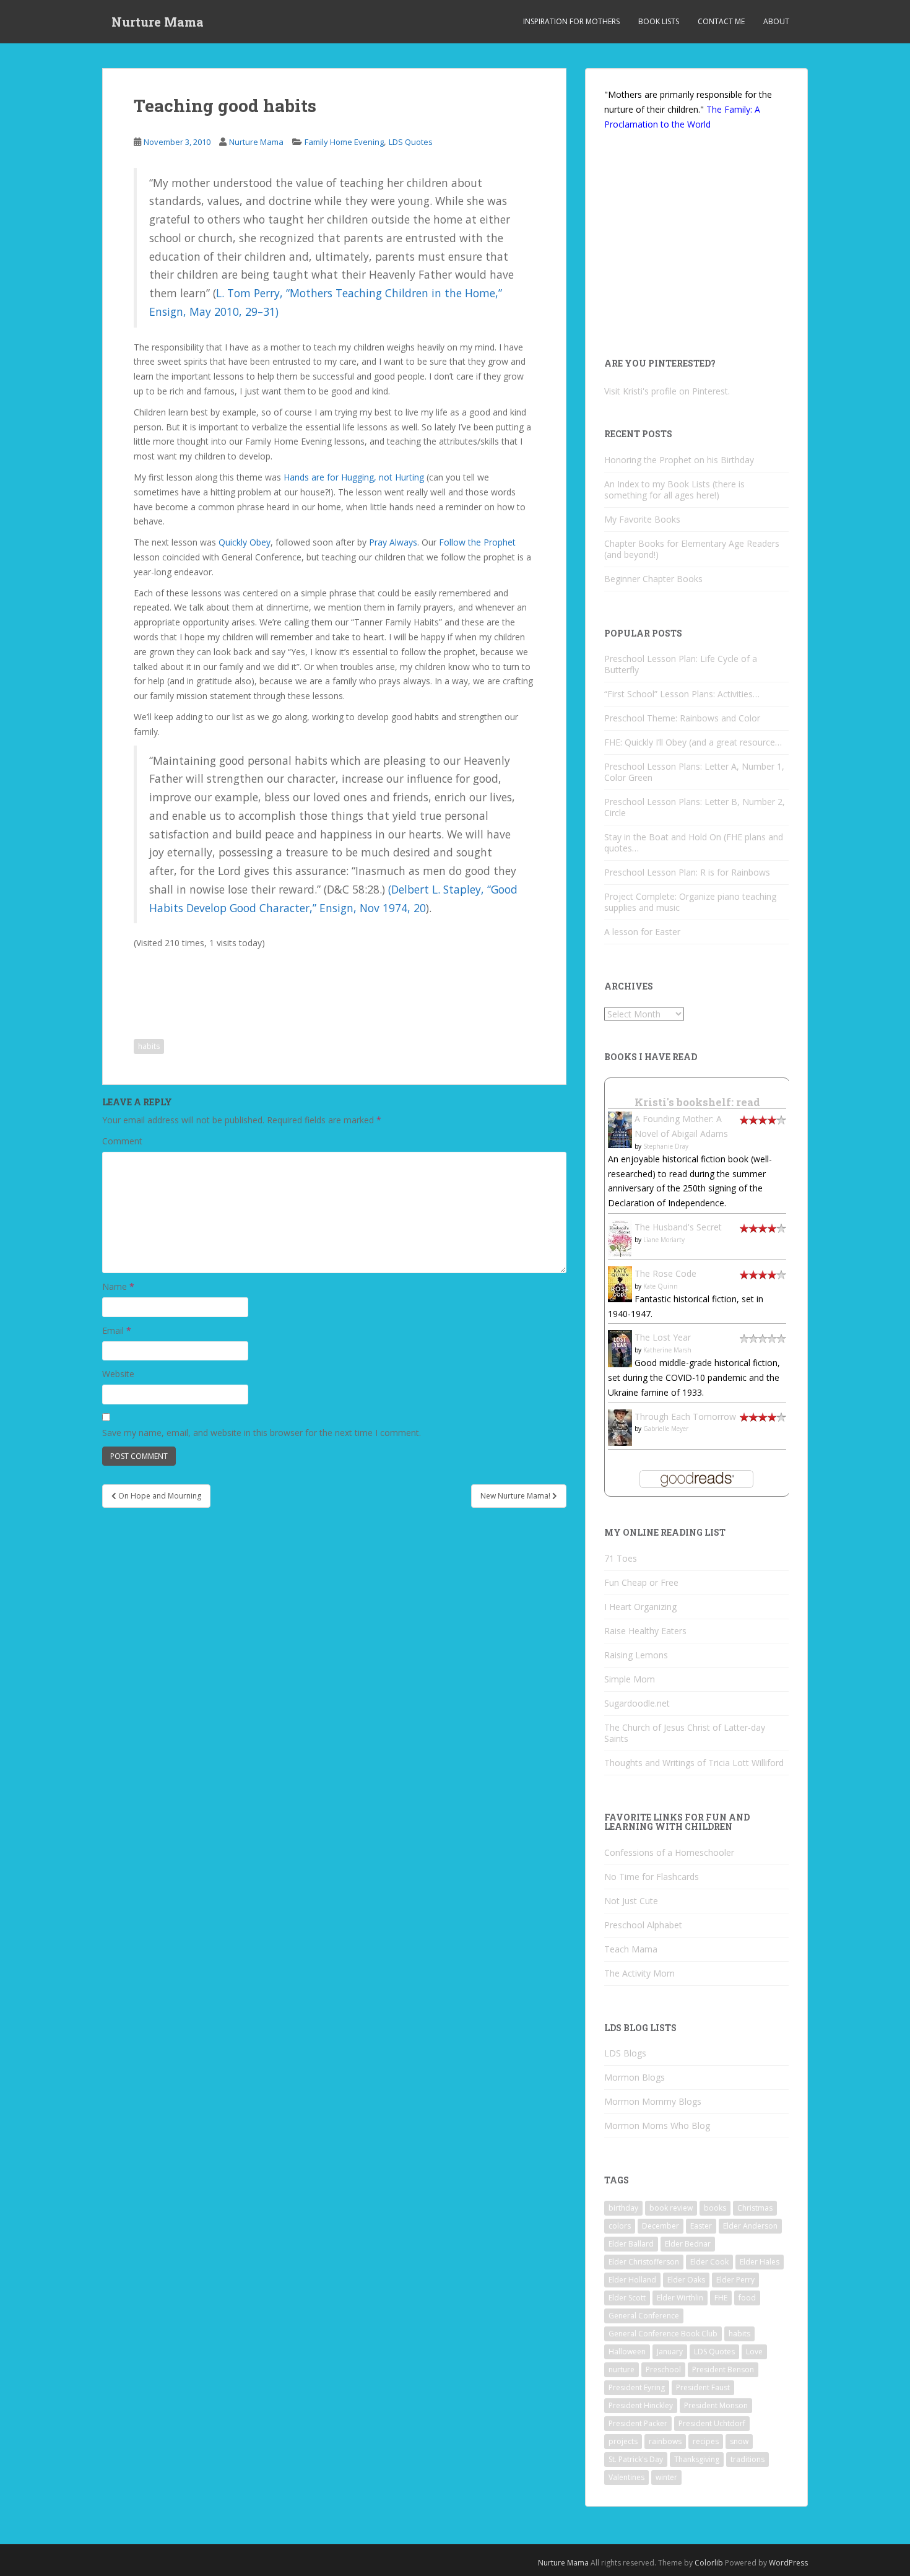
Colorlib (709, 2563)
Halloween (627, 2352)
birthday (623, 2208)
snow (739, 2441)
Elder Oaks (686, 2280)
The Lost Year (663, 1337)
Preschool (663, 2369)
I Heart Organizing (640, 1607)
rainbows (665, 2441)
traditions (747, 2459)
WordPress (788, 2563)
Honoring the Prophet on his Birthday (679, 460)
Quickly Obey (245, 542)
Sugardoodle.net (637, 1703)
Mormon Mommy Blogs (653, 2101)
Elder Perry (735, 2280)
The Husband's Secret (678, 1227)
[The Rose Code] (620, 1283)
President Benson (723, 2369)
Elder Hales (760, 2262)
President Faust (703, 2387)
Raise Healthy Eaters (645, 1631)
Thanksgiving (697, 2459)
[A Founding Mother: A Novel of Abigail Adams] (620, 1129)
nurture (622, 2369)
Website (118, 1374)
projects (623, 2441)
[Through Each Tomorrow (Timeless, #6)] (620, 1426)
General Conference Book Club (663, 2334)
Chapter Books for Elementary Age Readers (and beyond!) (692, 549)
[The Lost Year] (620, 1348)
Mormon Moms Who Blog (657, 2126)
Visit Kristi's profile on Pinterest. (667, 391)
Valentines (626, 2477)
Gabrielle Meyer (666, 1429)
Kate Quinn (661, 1286)
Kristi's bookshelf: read (697, 1102)
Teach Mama (631, 1949)
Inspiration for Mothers (571, 21)
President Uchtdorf (712, 2423)
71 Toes (621, 1558)
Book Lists (659, 21)
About (776, 21)
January (670, 2352)
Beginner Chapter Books (653, 579)
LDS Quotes (411, 142)
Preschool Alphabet (643, 1925)
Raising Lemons (636, 1655)
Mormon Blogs (635, 2077)
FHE (721, 2298)
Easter (701, 2226)
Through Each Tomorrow (685, 1416)
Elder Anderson (750, 2226)
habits (149, 1046)
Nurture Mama (158, 22)
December (661, 2226)
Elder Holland (632, 2280)
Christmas (755, 2208)
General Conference (644, 2316)
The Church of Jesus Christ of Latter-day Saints (685, 1733)
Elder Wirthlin (680, 2298)
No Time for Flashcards (652, 1877)
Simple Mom (630, 1679)
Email (117, 1330)
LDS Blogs (625, 2053)
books (715, 2208)
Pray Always (393, 542)
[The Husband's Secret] (620, 1238)
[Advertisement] (236, 985)
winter (666, 2477)
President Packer (638, 2423)
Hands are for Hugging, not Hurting (354, 477)
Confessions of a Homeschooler (669, 1852)
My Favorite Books (642, 519)
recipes (706, 2441)
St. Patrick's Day (636, 2459)
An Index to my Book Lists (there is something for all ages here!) (674, 490)
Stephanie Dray (666, 1146)
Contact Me (721, 21)
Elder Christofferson (644, 2262)
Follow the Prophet (477, 542)
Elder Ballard (631, 2244)
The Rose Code (665, 1273)
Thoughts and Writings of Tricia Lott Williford (694, 1763)
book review (671, 2208)
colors (620, 2226)
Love (754, 2352)
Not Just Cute (631, 1901)
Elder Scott (627, 2298)
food (747, 2298)
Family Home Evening (344, 142)
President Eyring (637, 2387)
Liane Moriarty (664, 1240)
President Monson (716, 2405)
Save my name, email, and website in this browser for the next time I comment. (262, 1433)
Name (118, 1286)
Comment (122, 1141)
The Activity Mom (639, 1973)
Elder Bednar (688, 2244)
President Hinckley (641, 2405)
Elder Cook (709, 2262)
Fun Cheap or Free (641, 1582)
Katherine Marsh (667, 1350)
